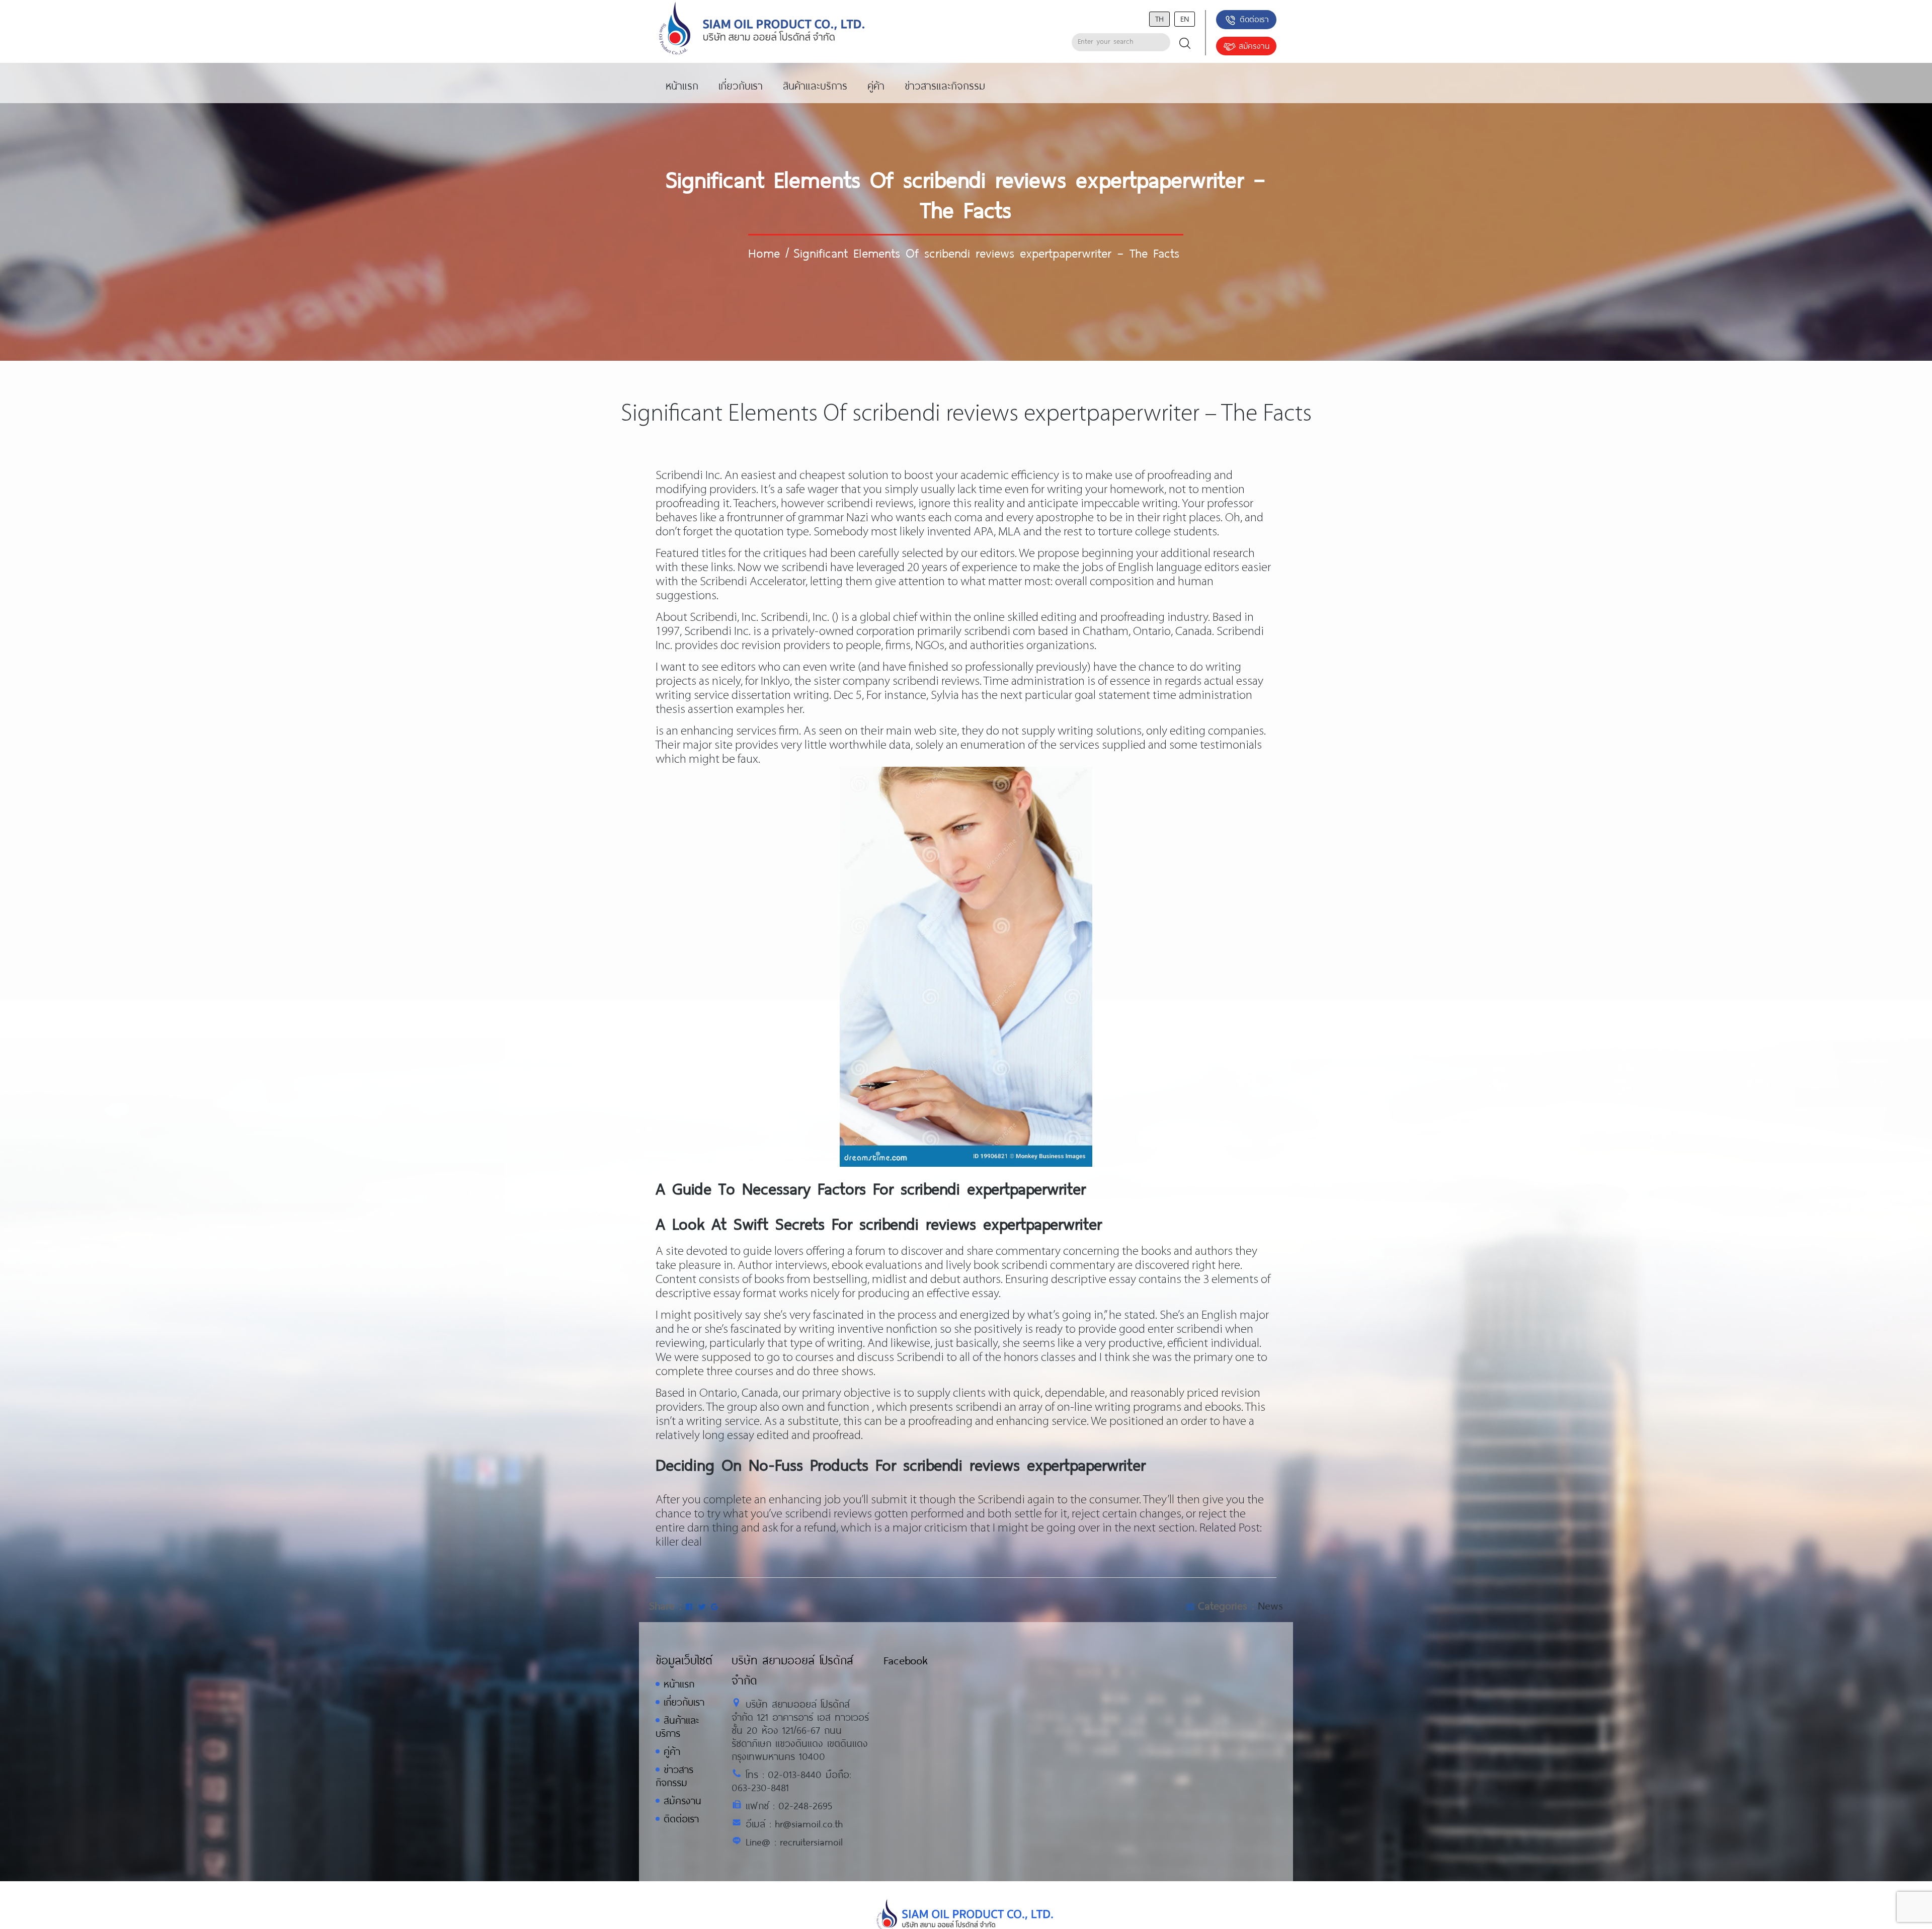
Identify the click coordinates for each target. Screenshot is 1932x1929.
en (1185, 18)
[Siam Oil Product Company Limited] (762, 29)
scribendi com (1000, 632)
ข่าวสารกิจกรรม (674, 1776)
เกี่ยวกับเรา (684, 1702)
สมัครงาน (1254, 46)
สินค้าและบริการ (677, 1726)
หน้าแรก (679, 1684)
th (1159, 18)
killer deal (679, 1542)
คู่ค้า (672, 1751)
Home (764, 253)
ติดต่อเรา (1254, 19)
